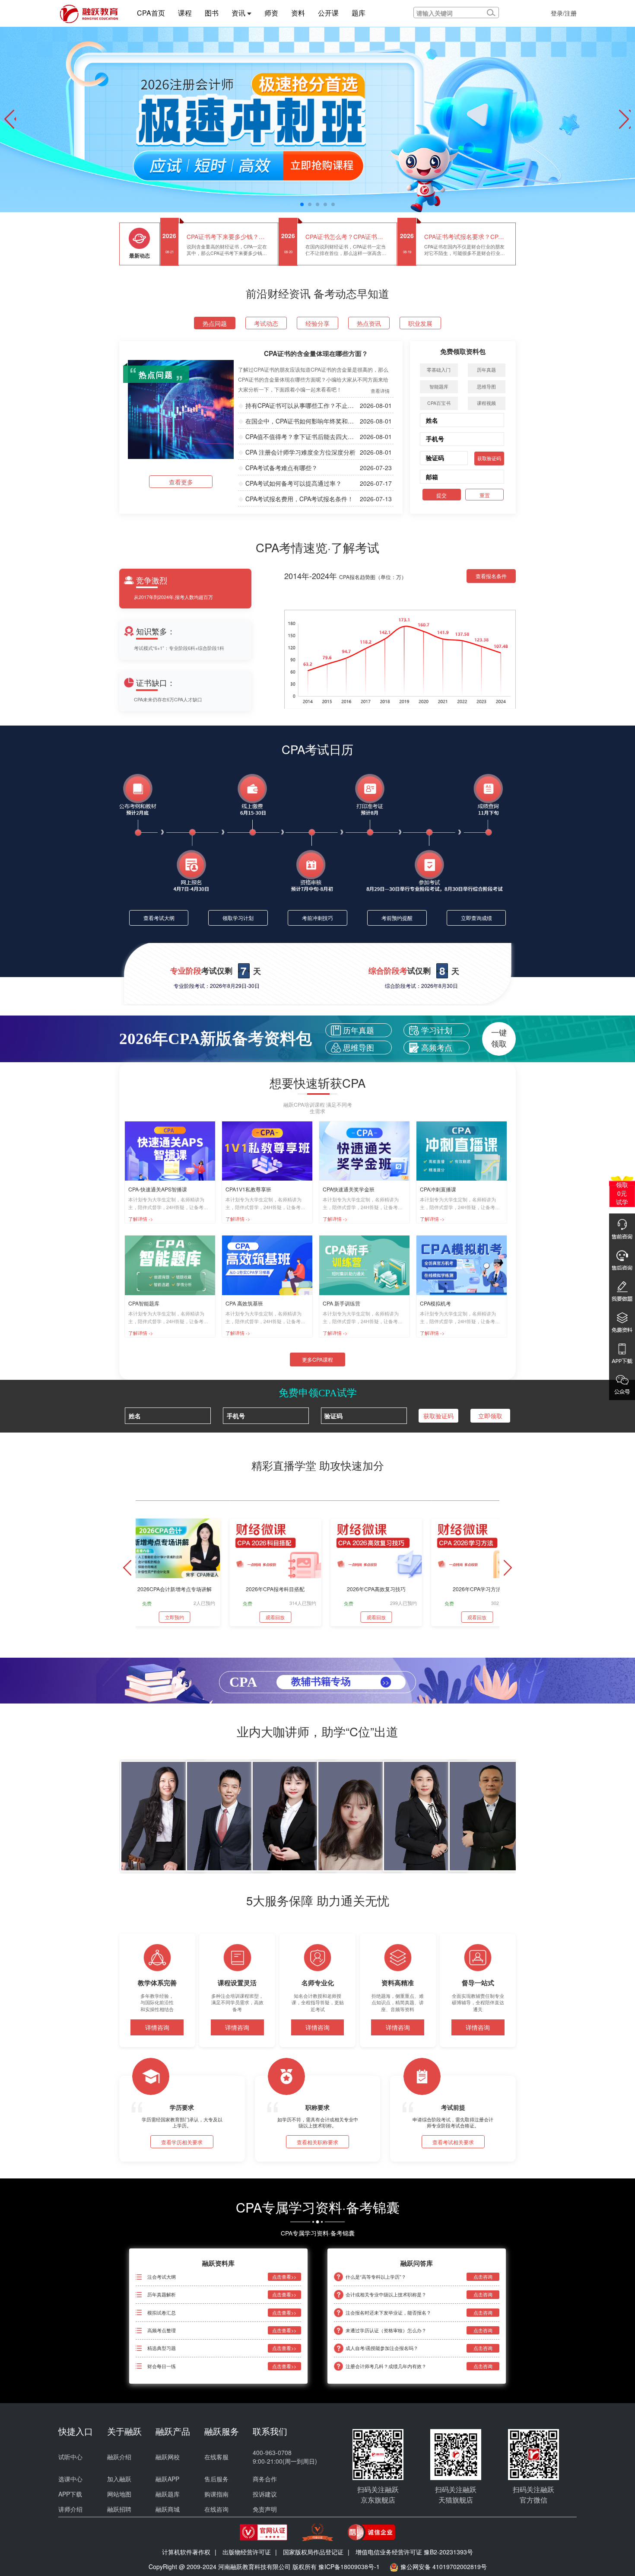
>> (386, 1682)
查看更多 (181, 482)
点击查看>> (284, 2277)
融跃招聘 (119, 2509)
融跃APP (167, 2479)
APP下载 (70, 2494)
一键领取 (499, 1038)
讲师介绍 (70, 2509)
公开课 (328, 13)
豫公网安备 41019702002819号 (444, 2566)
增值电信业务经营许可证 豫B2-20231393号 (414, 2552)
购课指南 (216, 2494)
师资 (271, 13)
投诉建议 (265, 2494)
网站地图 (119, 2494)
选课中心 (70, 2479)
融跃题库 (168, 2494)
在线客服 (216, 2457)
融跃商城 (168, 2509)
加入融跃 (119, 2479)
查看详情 (380, 391)
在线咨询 (216, 2509)
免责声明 (265, 2509)
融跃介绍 (119, 2457)
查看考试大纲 (159, 918)
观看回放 (275, 1617)
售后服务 (216, 2479)
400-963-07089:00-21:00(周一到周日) (285, 2457)
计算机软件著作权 (186, 2552)
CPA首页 (151, 13)
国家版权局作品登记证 (313, 2552)
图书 (212, 13)
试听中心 (70, 2457)
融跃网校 (168, 2457)
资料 (298, 13)
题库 (359, 13)
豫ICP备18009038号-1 (349, 2566)
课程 (185, 13)
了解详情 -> (141, 1217)
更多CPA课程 (317, 1359)
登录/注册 (564, 13)
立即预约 (175, 1617)
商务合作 (265, 2479)
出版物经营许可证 (247, 2552)
